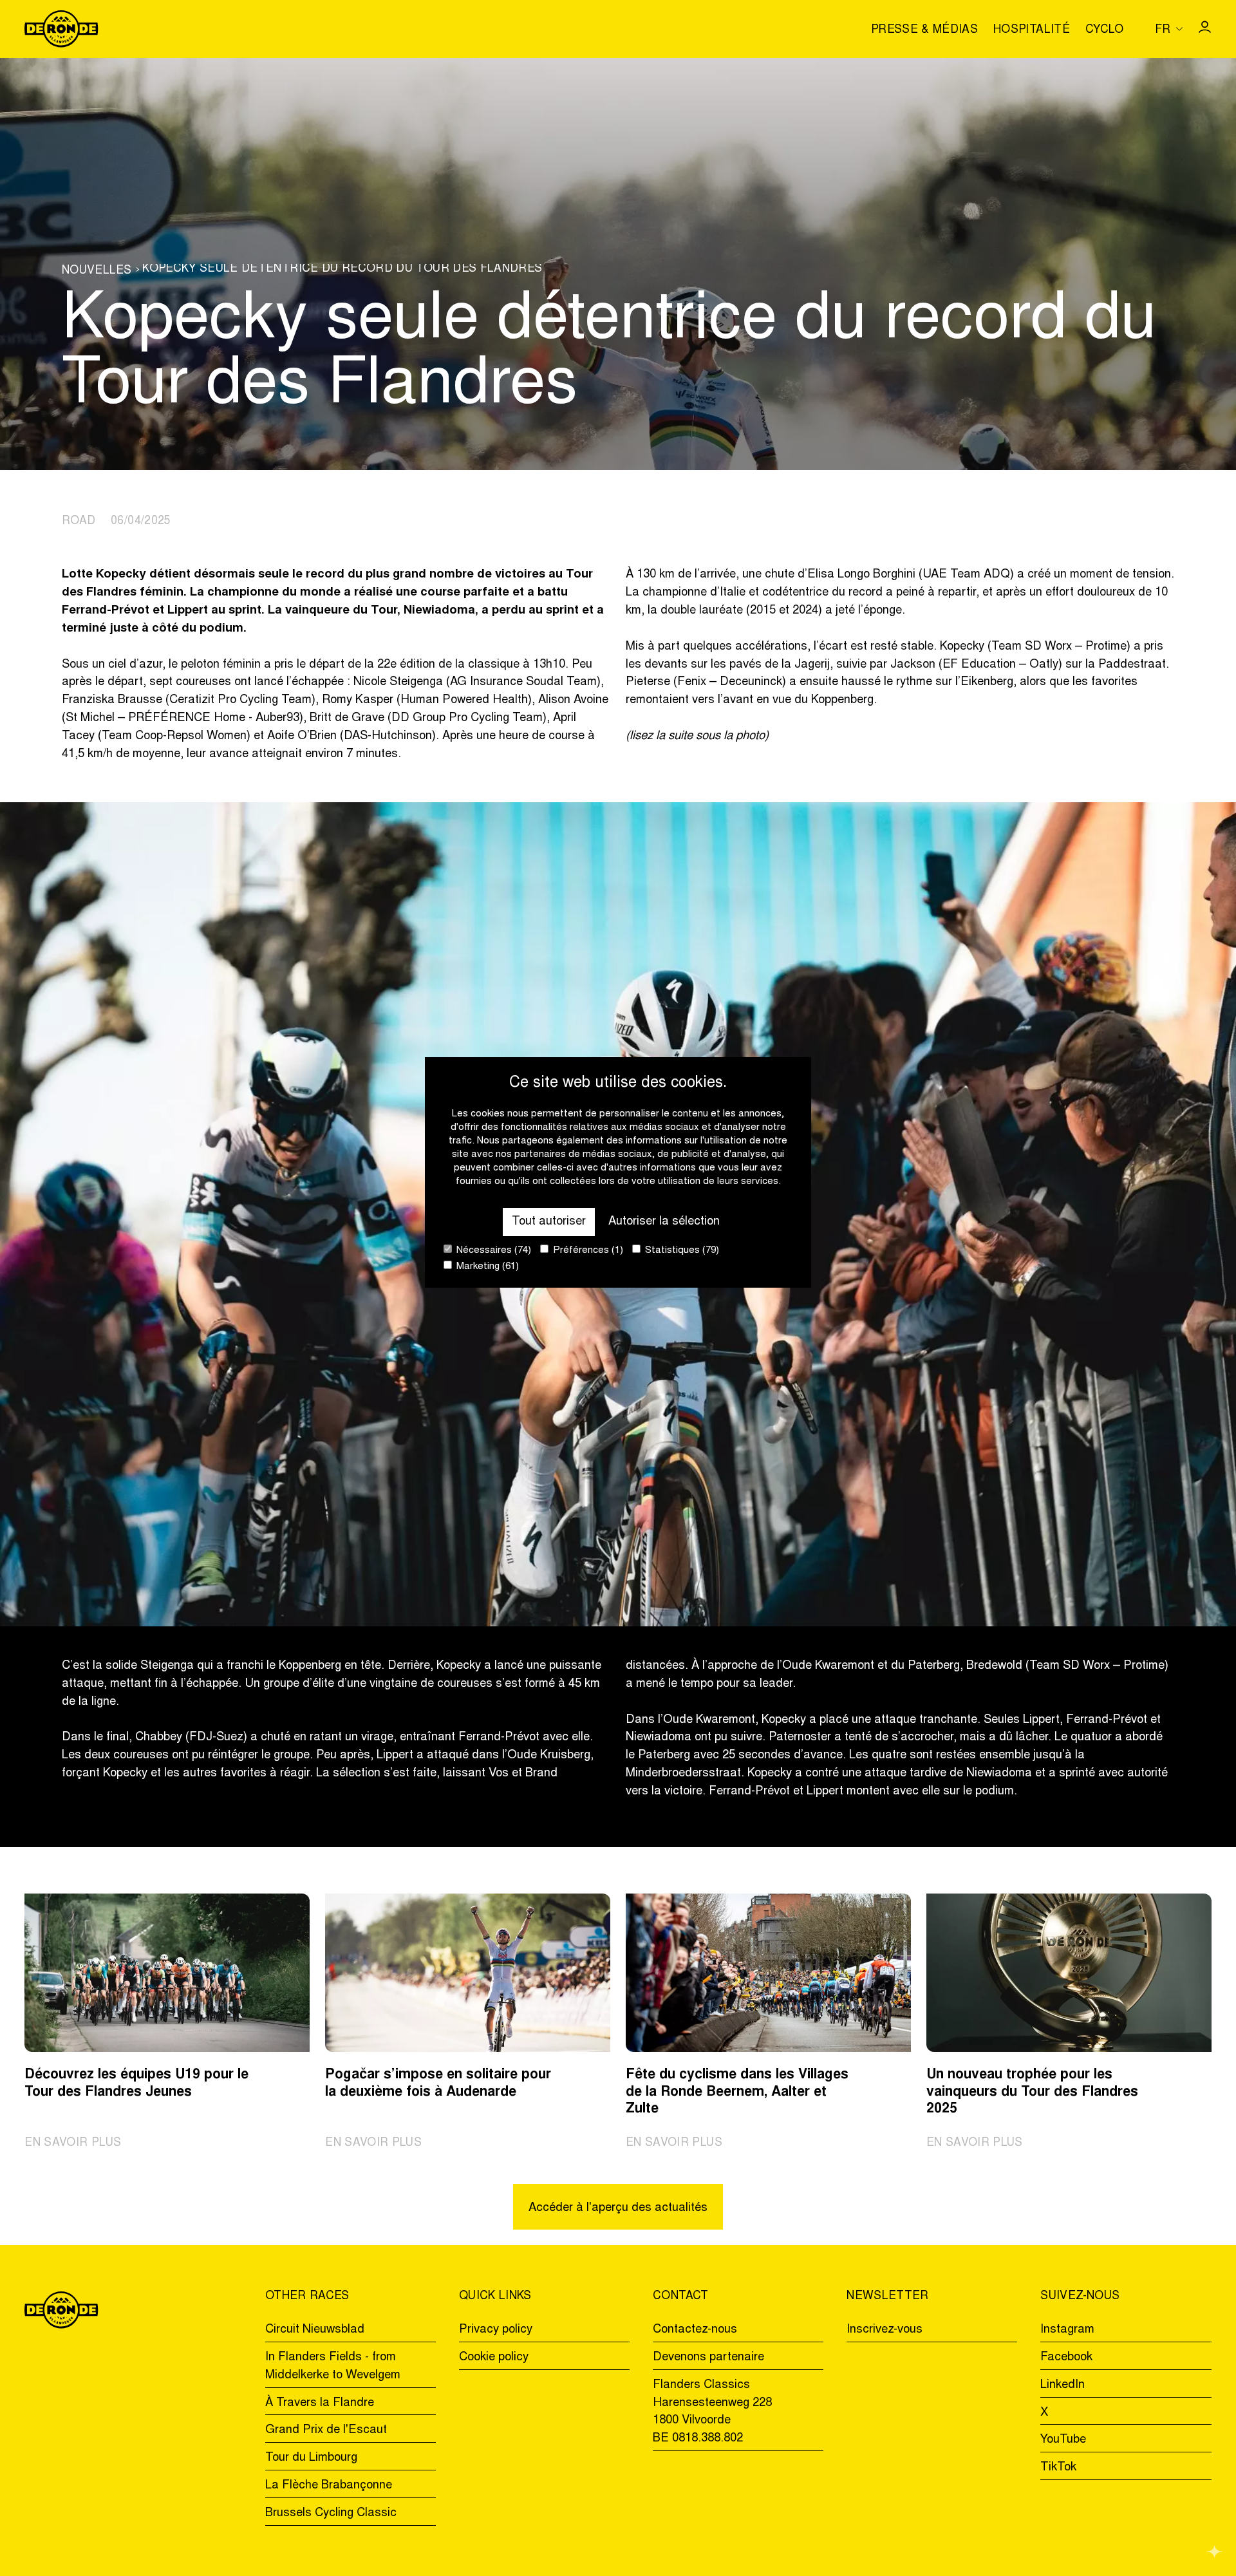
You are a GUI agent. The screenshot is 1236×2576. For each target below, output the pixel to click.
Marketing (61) (486, 1267)
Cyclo (1105, 31)
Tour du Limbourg (311, 2458)
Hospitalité (1032, 31)
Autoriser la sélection (664, 1222)
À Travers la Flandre (320, 2403)
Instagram (1067, 2330)
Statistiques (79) (681, 1251)
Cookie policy (494, 2357)
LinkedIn (1063, 2385)
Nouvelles (97, 271)
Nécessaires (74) (492, 1251)
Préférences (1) (587, 1251)
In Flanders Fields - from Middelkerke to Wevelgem (333, 2366)
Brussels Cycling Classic (331, 2513)
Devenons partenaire (708, 2357)
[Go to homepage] (61, 29)
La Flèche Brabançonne (329, 2486)
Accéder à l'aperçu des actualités (618, 2208)
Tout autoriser (549, 1222)
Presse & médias (924, 31)
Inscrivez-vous (885, 2330)
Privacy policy (496, 2330)
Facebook (1066, 2357)
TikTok (1058, 2468)
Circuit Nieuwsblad (315, 2330)
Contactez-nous (695, 2330)
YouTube (1063, 2440)
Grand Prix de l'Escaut (326, 2430)
